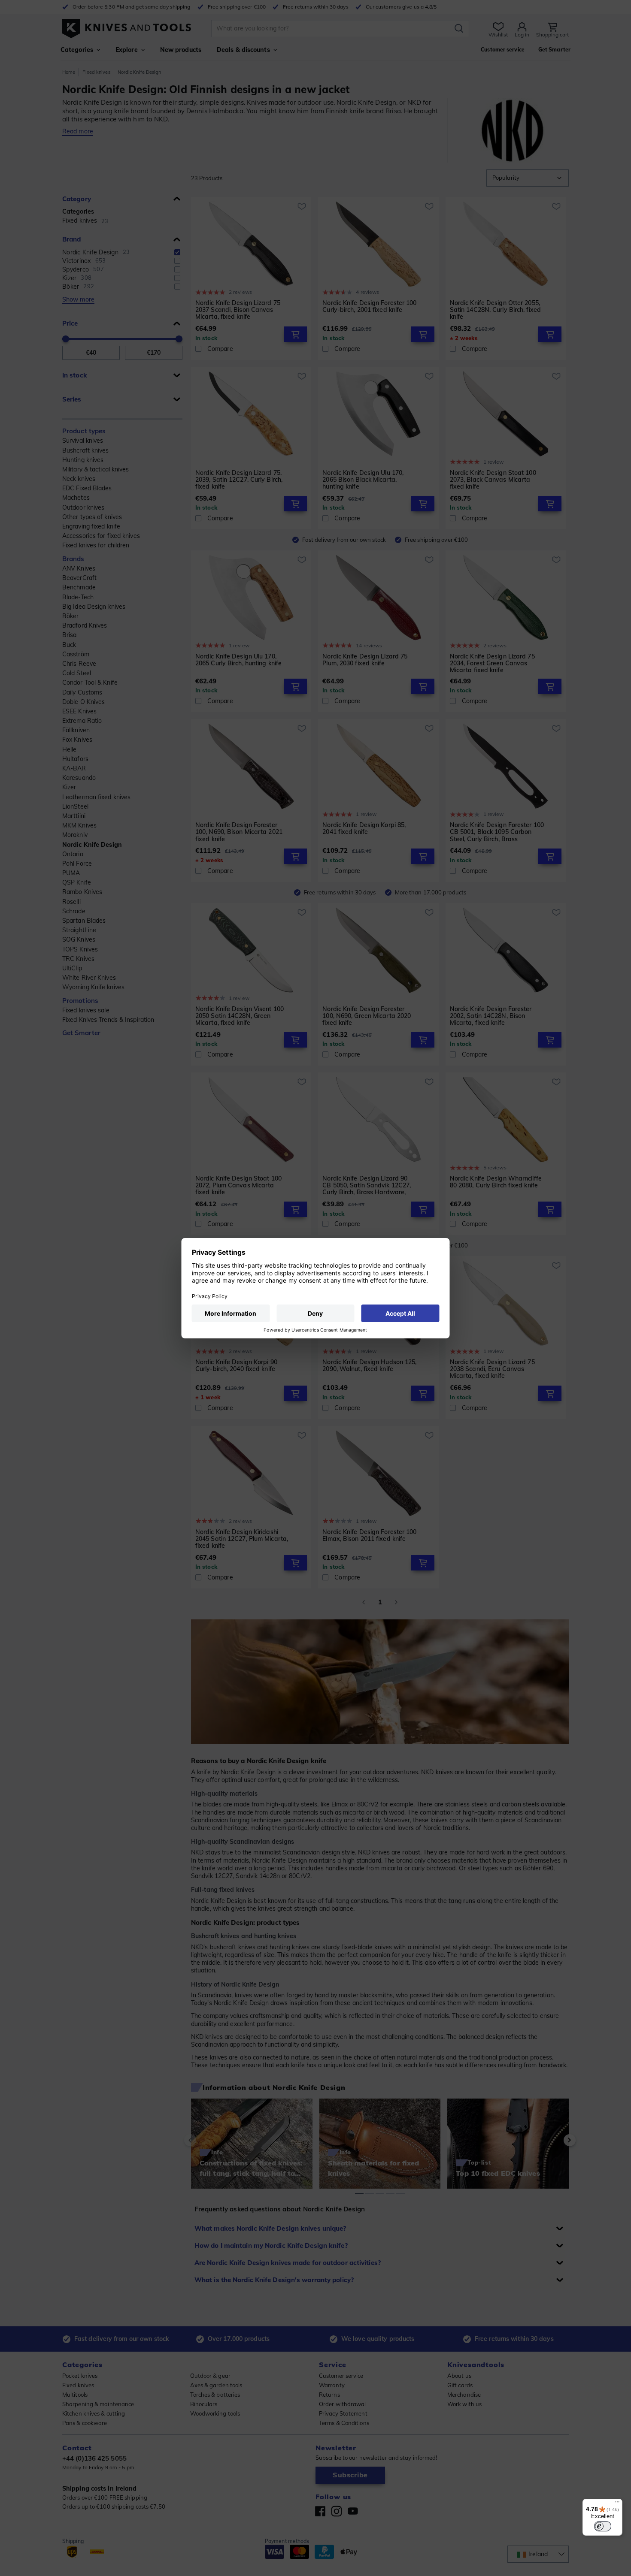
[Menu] (617, 2504)
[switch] (603, 2526)
